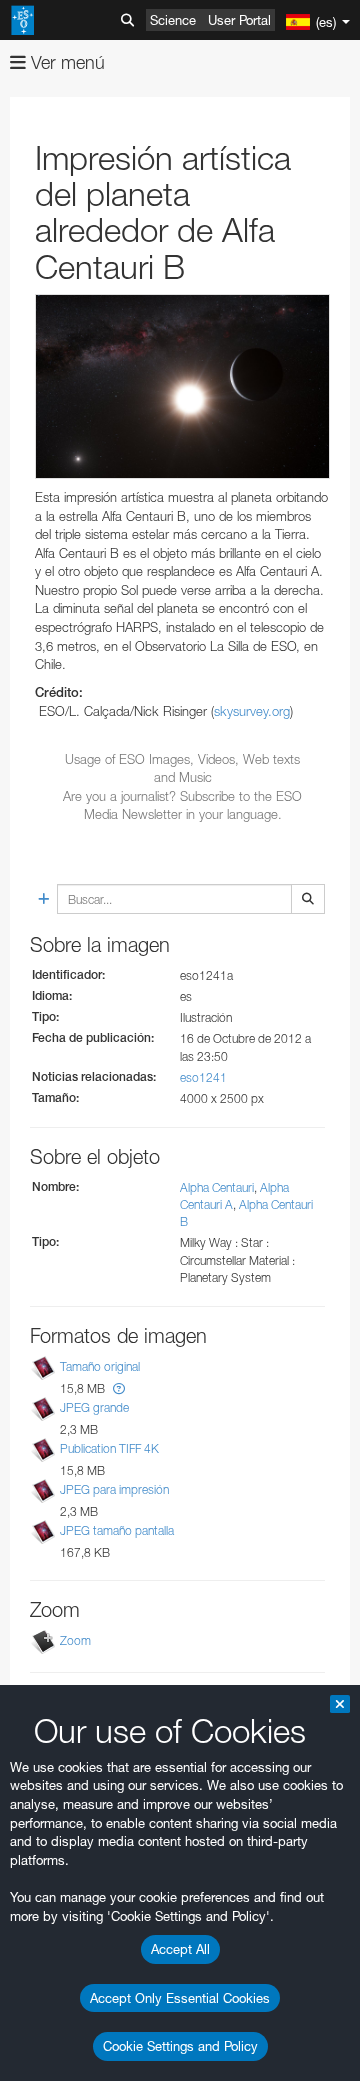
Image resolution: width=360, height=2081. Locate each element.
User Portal (239, 20)
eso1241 (203, 1077)
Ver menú (65, 62)
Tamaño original (100, 1366)
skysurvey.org (252, 711)
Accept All (180, 1949)
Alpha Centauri (217, 1187)
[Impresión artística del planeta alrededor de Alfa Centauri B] (182, 386)
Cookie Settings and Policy (180, 2046)
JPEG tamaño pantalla (117, 1531)
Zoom (75, 1640)
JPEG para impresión (114, 1489)
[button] (119, 1388)
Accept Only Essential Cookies (180, 1998)
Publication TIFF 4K (109, 1448)
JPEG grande (94, 1407)
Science (173, 20)
